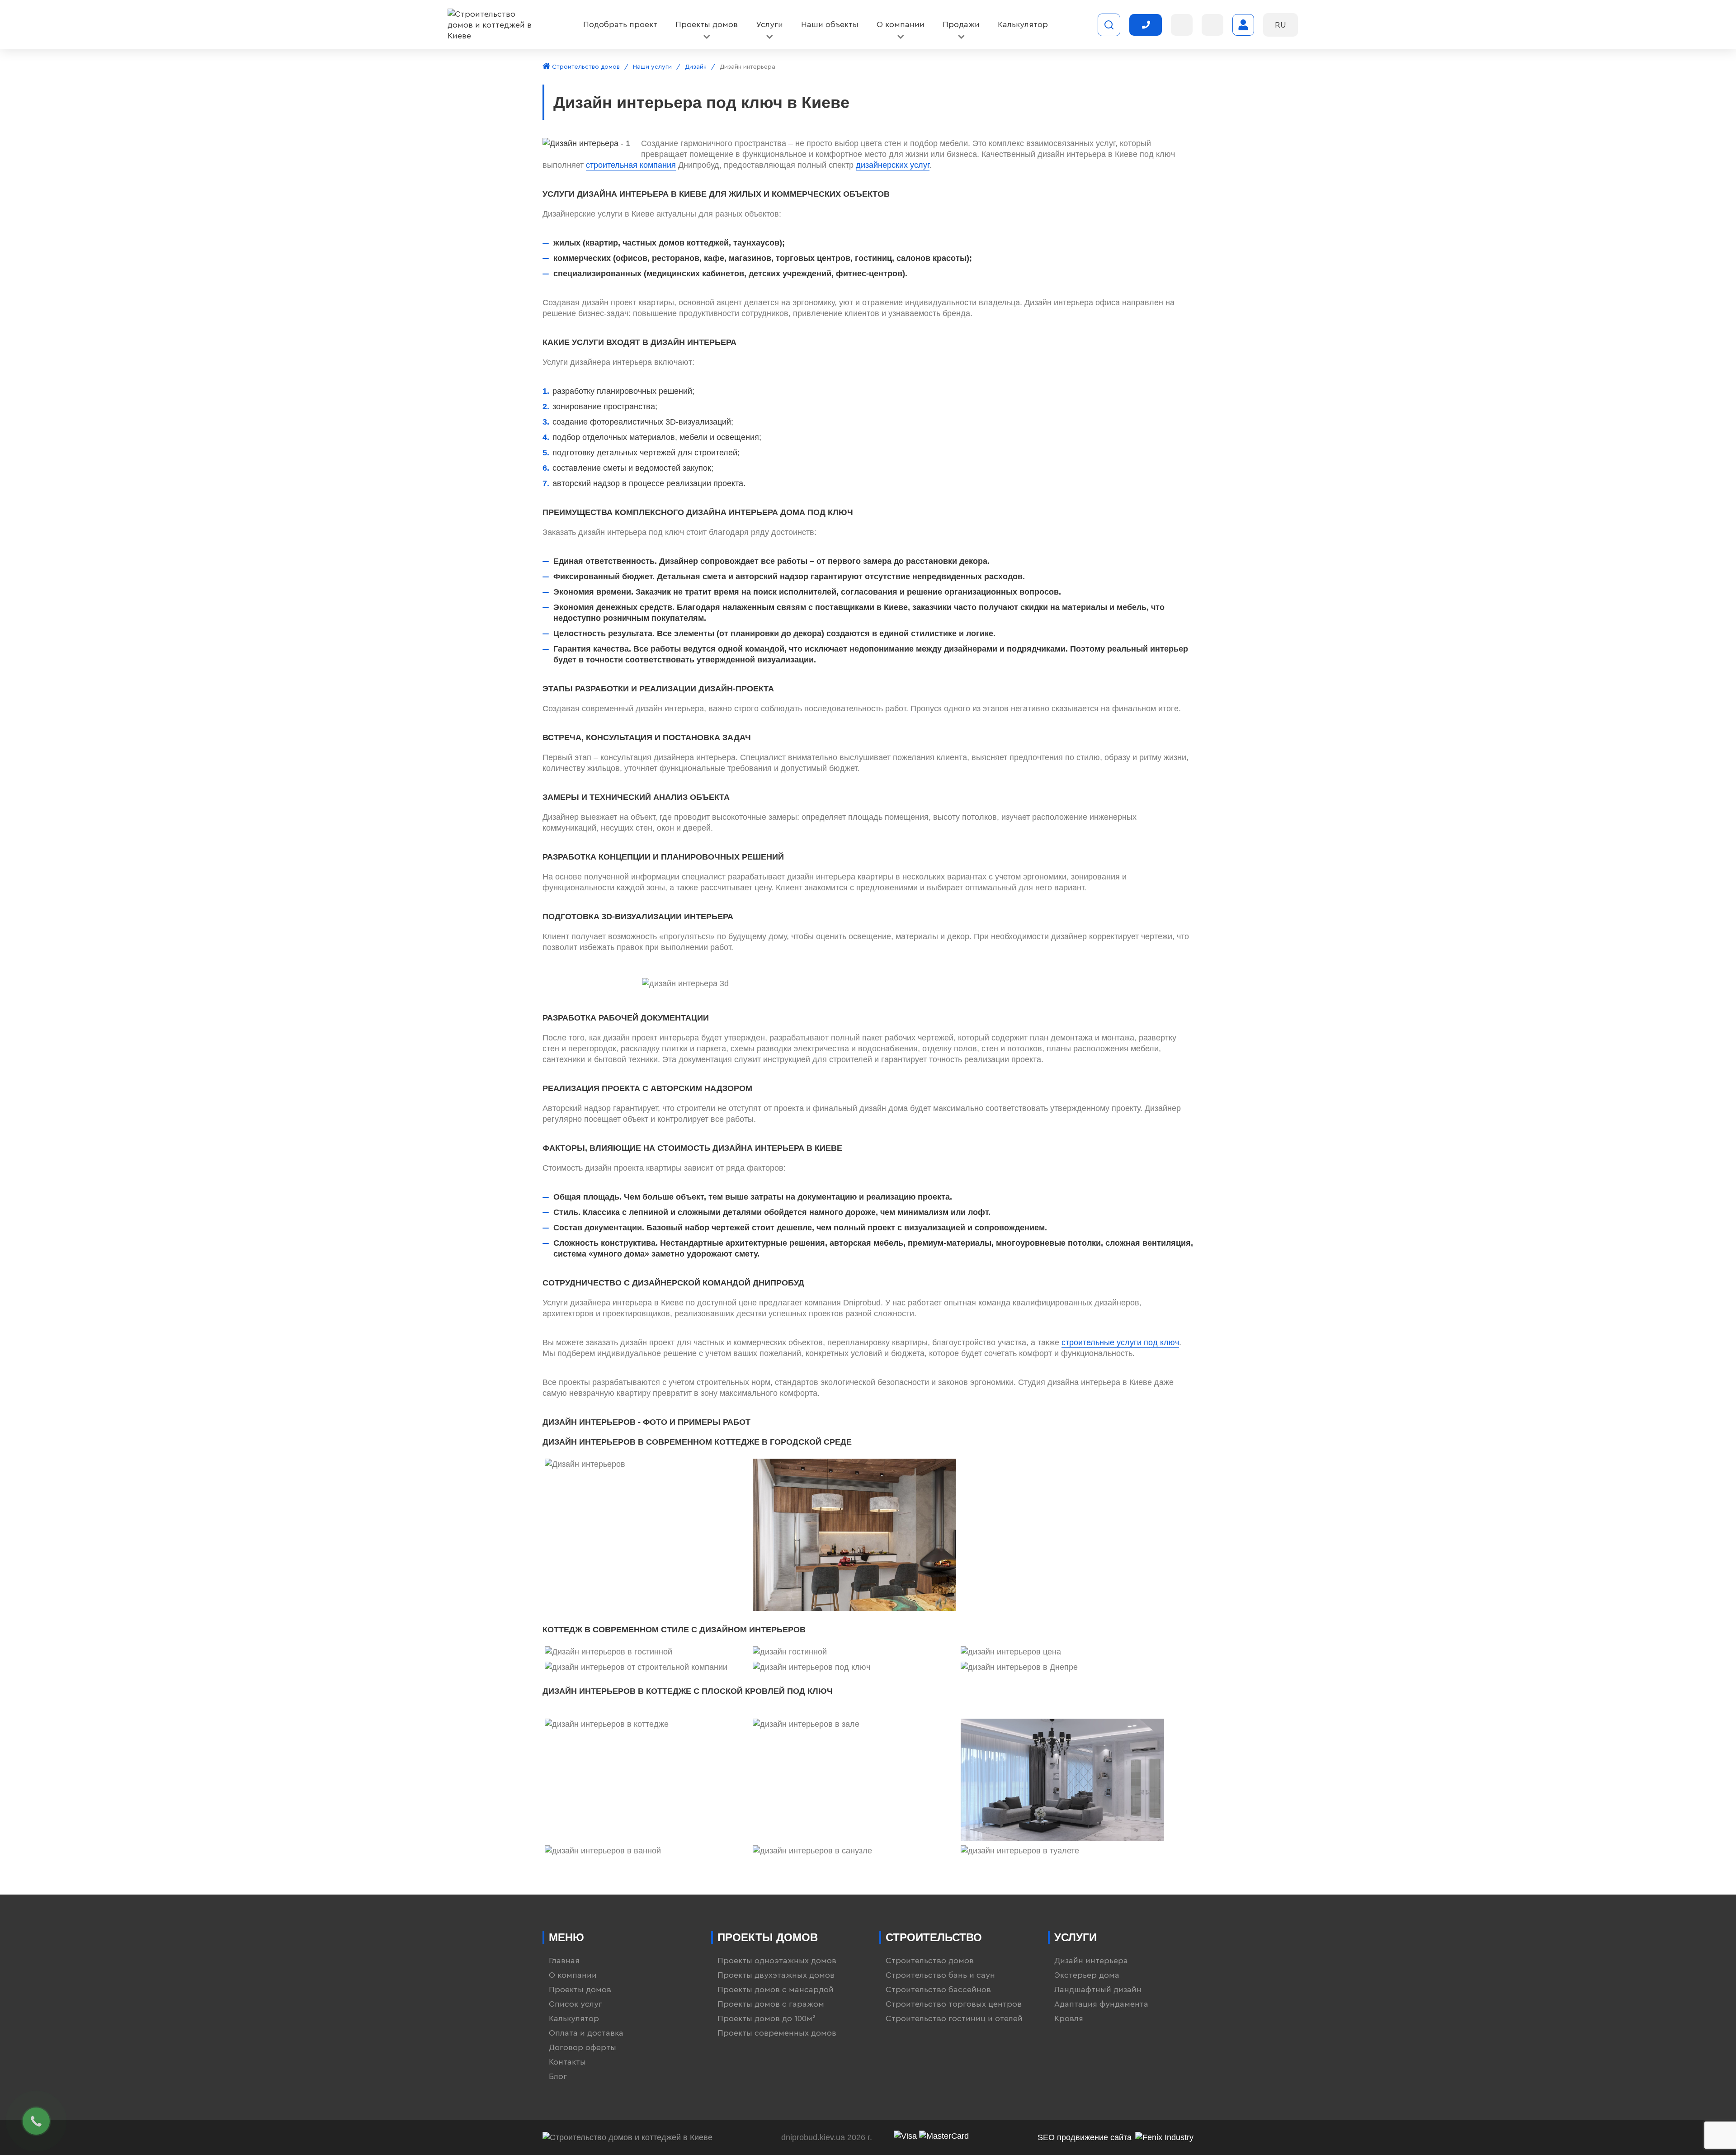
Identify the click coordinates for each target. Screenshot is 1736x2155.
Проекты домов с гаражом (771, 2004)
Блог (558, 2076)
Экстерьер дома (1087, 1975)
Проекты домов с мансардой (776, 1990)
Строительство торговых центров (954, 2004)
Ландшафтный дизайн (1098, 1990)
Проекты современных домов (777, 2033)
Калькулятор (574, 2018)
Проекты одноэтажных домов (777, 1961)
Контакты (567, 2062)
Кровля (1069, 2018)
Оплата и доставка (586, 2033)
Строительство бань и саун (940, 1975)
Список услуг (576, 2004)
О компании (573, 1975)
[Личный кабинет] (1243, 25)
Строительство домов (585, 67)
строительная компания (631, 165)
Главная (564, 1961)
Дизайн (696, 67)
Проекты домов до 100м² (767, 2018)
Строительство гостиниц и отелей (954, 2018)
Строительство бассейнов (938, 1990)
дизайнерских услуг (893, 165)
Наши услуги (652, 67)
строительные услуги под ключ (1120, 1342)
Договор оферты (583, 2047)
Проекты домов (580, 1990)
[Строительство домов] (491, 25)
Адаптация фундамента (1101, 2004)
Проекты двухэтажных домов (776, 1975)
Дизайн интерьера (1091, 1961)
